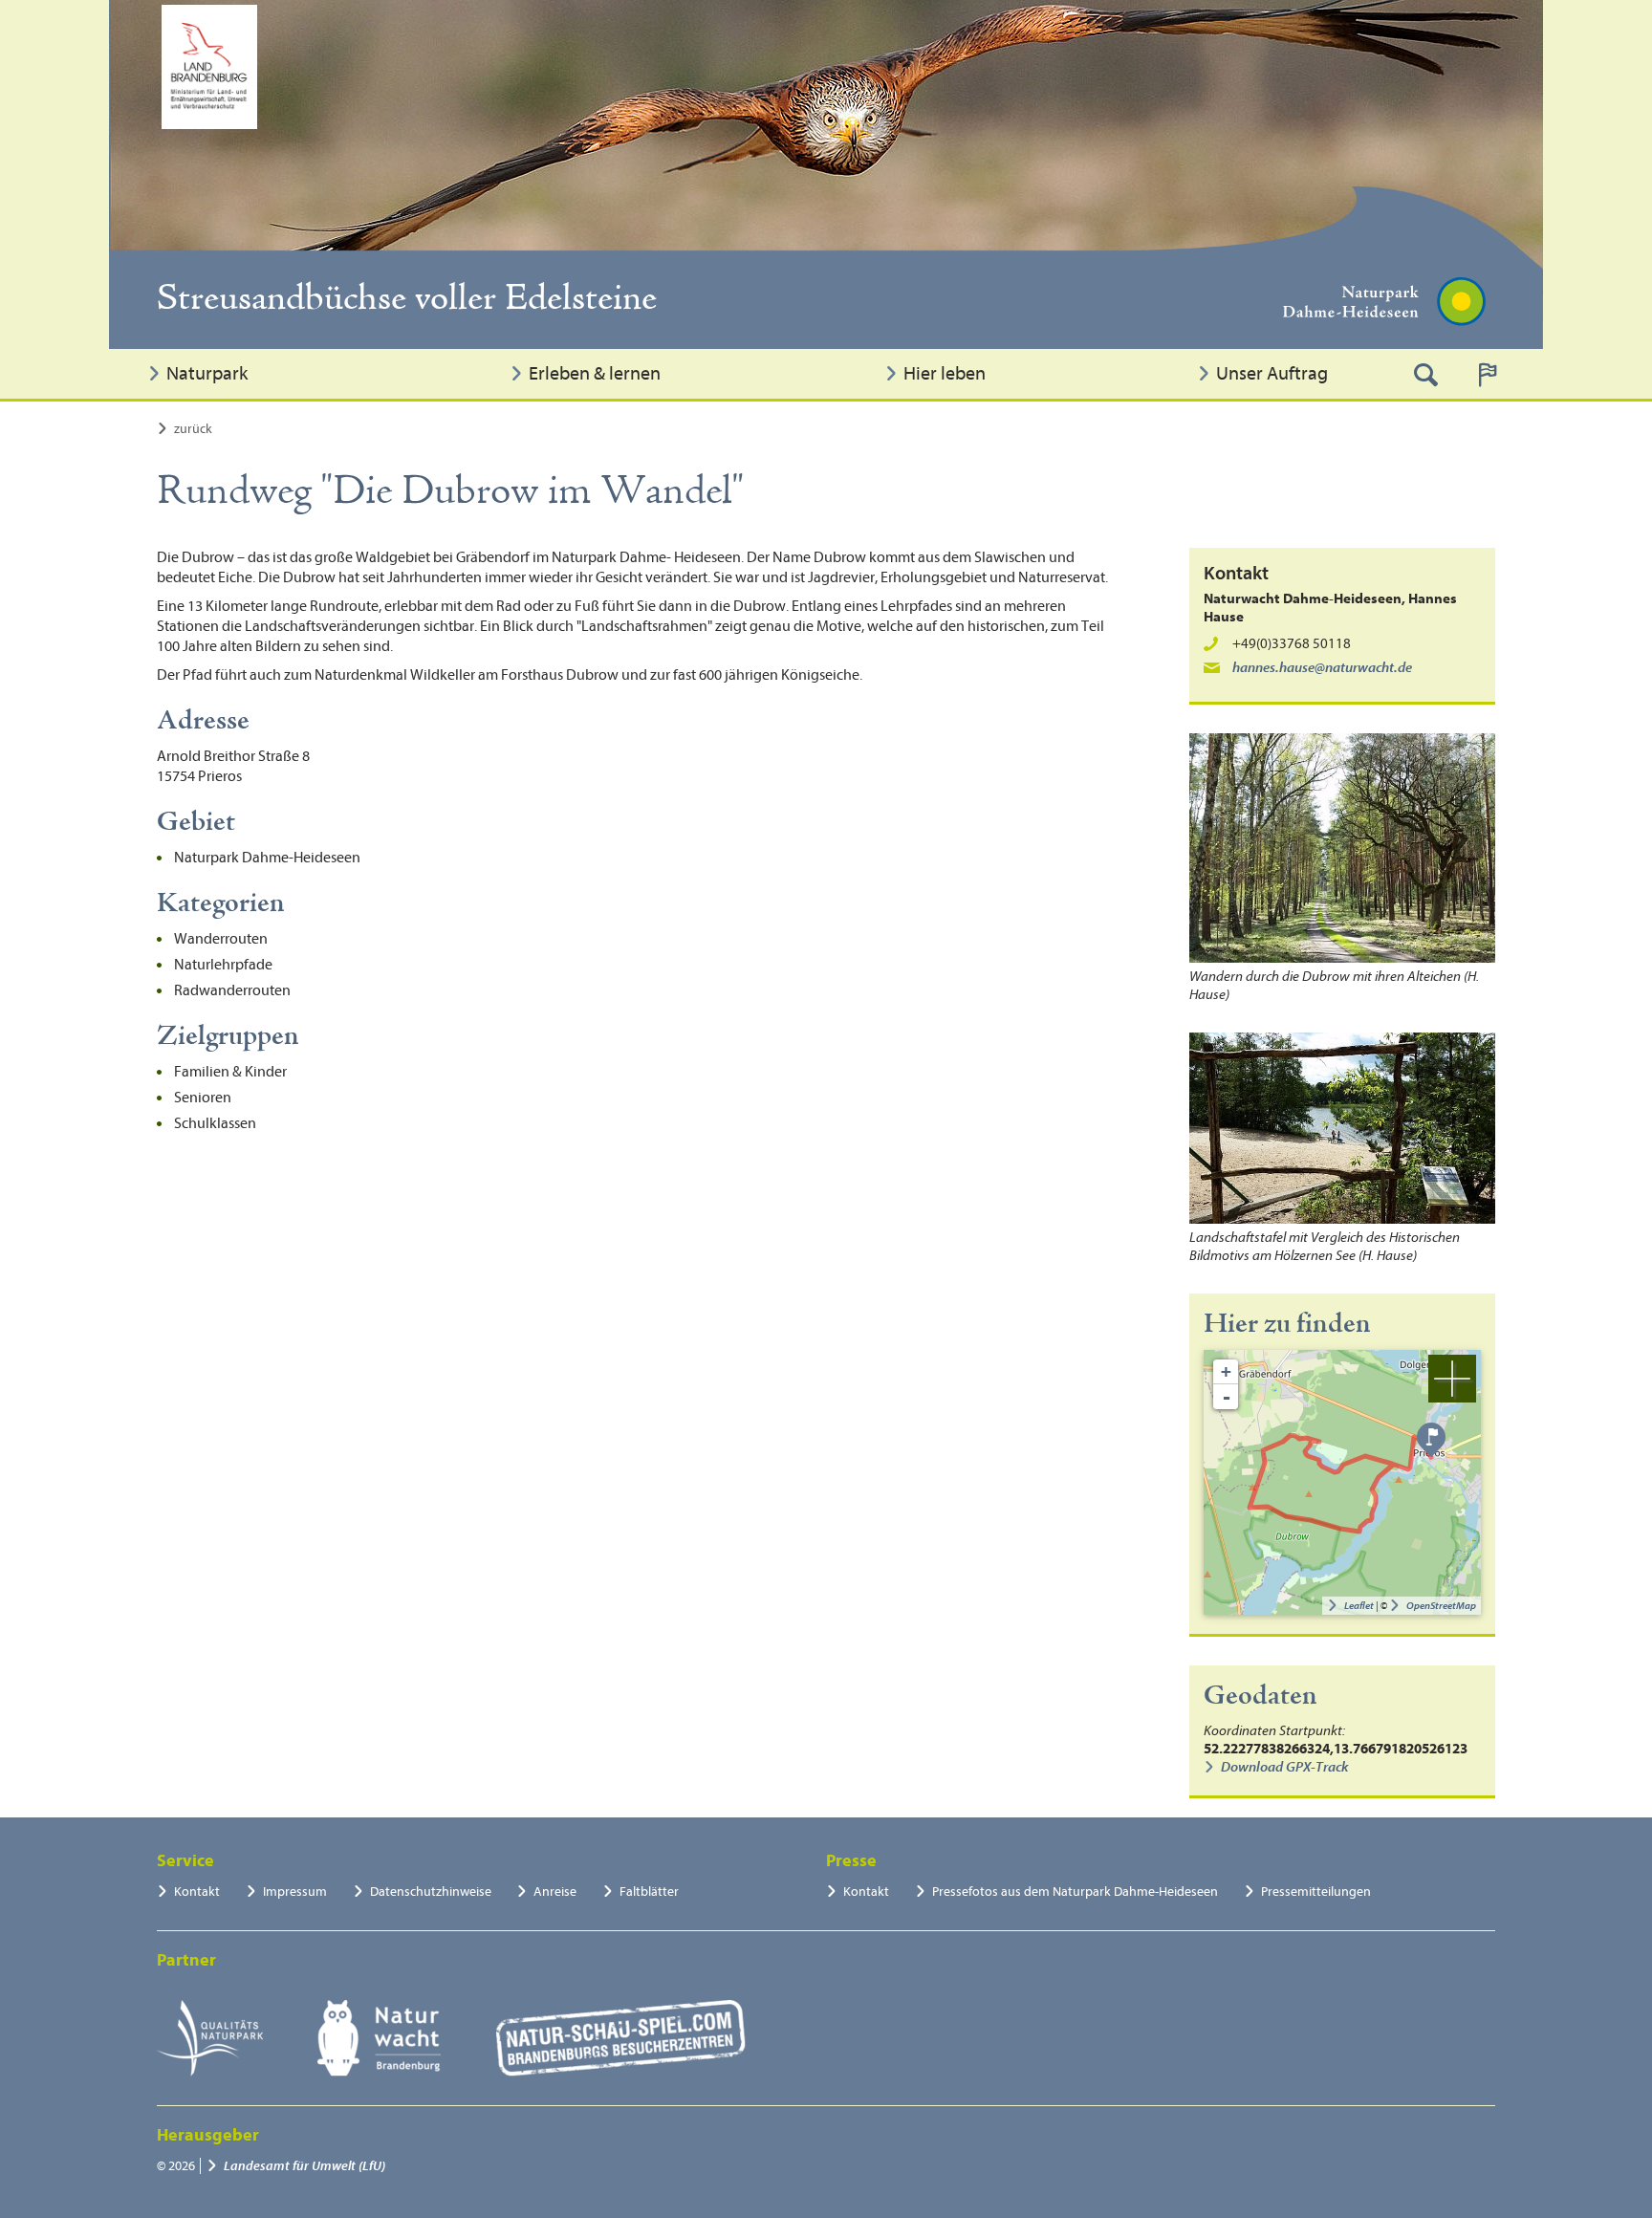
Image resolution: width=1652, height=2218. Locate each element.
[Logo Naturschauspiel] (621, 2038)
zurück (193, 429)
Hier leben (945, 373)
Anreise (555, 1892)
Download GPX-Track (1284, 1767)
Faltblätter (649, 1892)
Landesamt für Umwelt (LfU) (304, 2166)
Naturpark (207, 373)
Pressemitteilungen (1316, 1892)
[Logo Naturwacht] (379, 2038)
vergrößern (1452, 1379)
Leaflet (1359, 1606)
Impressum (295, 1892)
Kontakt (197, 1892)
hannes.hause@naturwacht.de (1322, 668)
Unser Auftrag (1272, 373)
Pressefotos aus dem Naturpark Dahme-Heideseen (1075, 1892)
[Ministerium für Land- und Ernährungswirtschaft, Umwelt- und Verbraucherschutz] (209, 67)
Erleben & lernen (595, 373)
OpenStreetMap (1441, 1606)
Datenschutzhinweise (431, 1892)
